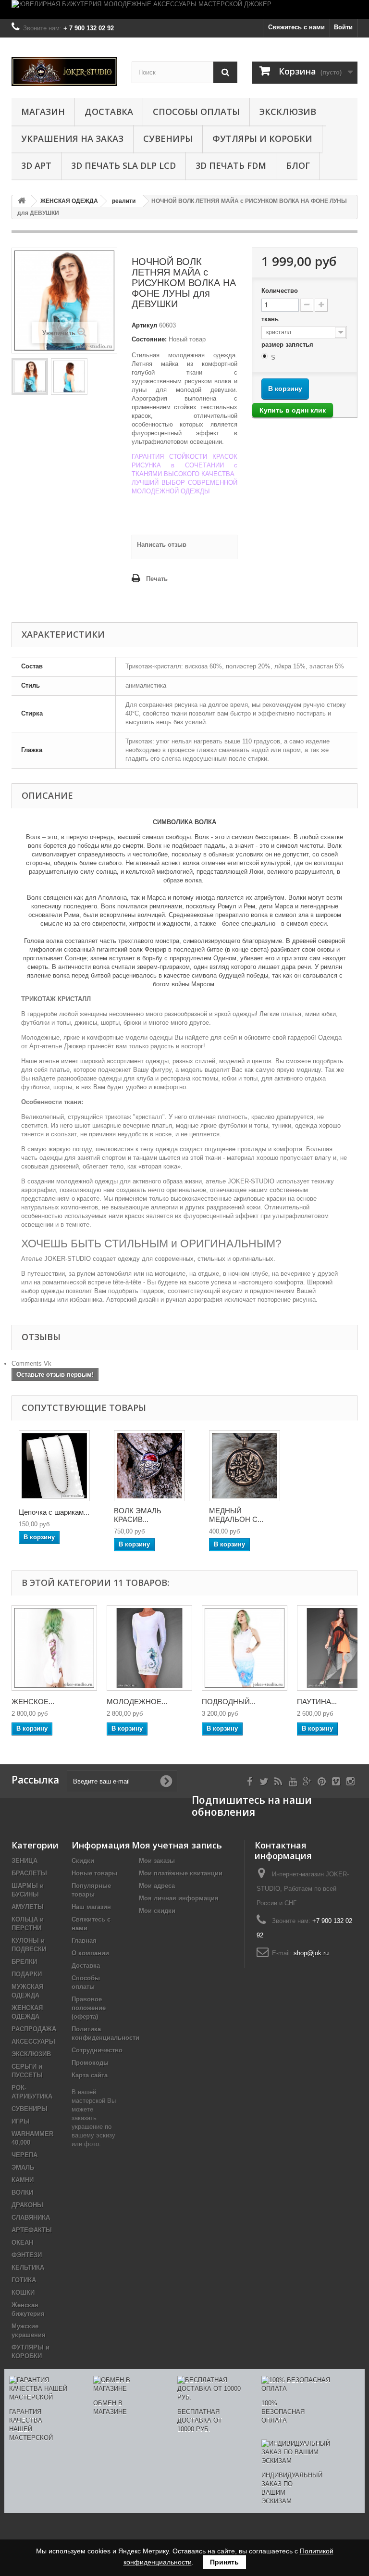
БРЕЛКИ (24, 1962)
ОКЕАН (22, 2243)
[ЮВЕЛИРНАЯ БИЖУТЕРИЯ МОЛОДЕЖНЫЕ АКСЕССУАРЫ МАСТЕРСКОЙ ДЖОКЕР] (184, 10)
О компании (90, 1953)
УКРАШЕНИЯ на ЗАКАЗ (72, 138)
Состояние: (149, 339)
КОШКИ (23, 2293)
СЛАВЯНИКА (31, 2218)
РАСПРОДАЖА (34, 2029)
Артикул (144, 325)
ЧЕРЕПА (25, 2155)
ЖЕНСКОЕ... (33, 1702)
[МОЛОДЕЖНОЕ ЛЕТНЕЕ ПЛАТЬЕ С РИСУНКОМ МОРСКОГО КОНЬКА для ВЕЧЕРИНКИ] (149, 1648)
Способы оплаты (196, 112)
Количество (280, 291)
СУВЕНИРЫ (168, 138)
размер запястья (288, 345)
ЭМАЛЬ (23, 2168)
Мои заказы (157, 1861)
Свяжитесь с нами (296, 27)
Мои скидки (157, 1911)
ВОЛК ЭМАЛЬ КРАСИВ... (138, 1515)
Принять (224, 2562)
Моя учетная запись (177, 1845)
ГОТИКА (24, 2280)
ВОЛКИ (22, 2193)
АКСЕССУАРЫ (33, 2042)
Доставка (109, 112)
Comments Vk (31, 1363)
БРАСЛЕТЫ (29, 1873)
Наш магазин (91, 1907)
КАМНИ (23, 2180)
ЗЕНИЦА (25, 1861)
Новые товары (94, 1873)
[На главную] (22, 201)
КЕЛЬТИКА (28, 2268)
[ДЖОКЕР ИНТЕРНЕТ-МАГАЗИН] (64, 71)
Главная (84, 1941)
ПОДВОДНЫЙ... (229, 1702)
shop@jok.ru (311, 1953)
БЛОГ (298, 165)
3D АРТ (36, 165)
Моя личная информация (179, 1898)
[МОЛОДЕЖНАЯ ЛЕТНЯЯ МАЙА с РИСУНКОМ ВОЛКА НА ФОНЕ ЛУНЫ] (30, 377)
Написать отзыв (162, 545)
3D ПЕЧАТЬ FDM (231, 165)
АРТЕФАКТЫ (32, 2230)
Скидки (83, 1861)
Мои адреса (157, 1886)
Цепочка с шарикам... (54, 1512)
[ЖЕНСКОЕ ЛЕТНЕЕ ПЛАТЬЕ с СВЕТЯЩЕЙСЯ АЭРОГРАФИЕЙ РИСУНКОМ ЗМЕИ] (54, 1648)
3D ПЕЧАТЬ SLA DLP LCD (123, 165)
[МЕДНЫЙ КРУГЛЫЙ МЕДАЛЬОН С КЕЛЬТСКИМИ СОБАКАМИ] (245, 1466)
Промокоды (90, 2063)
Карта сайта (90, 2075)
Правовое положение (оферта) (89, 2008)
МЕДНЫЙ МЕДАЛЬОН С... (236, 1515)
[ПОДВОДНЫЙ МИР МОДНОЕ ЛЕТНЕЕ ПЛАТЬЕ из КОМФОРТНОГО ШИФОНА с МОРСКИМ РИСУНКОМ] (245, 1648)
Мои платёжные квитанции (181, 1873)
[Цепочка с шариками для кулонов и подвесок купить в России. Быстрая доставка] (54, 1466)
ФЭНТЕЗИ (27, 2255)
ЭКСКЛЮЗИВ (288, 112)
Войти (343, 27)
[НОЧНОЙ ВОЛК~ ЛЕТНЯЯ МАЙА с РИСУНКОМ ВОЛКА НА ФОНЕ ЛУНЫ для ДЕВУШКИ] (69, 377)
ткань (271, 319)
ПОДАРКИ (27, 1974)
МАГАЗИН (43, 112)
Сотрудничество (97, 2050)
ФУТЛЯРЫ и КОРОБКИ (262, 138)
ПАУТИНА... (317, 1702)
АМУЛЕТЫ (28, 1907)
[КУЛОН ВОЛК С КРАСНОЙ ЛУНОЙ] (149, 1466)
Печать (157, 579)
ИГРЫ (21, 2121)
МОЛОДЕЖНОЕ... (137, 1702)
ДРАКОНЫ (27, 2205)
